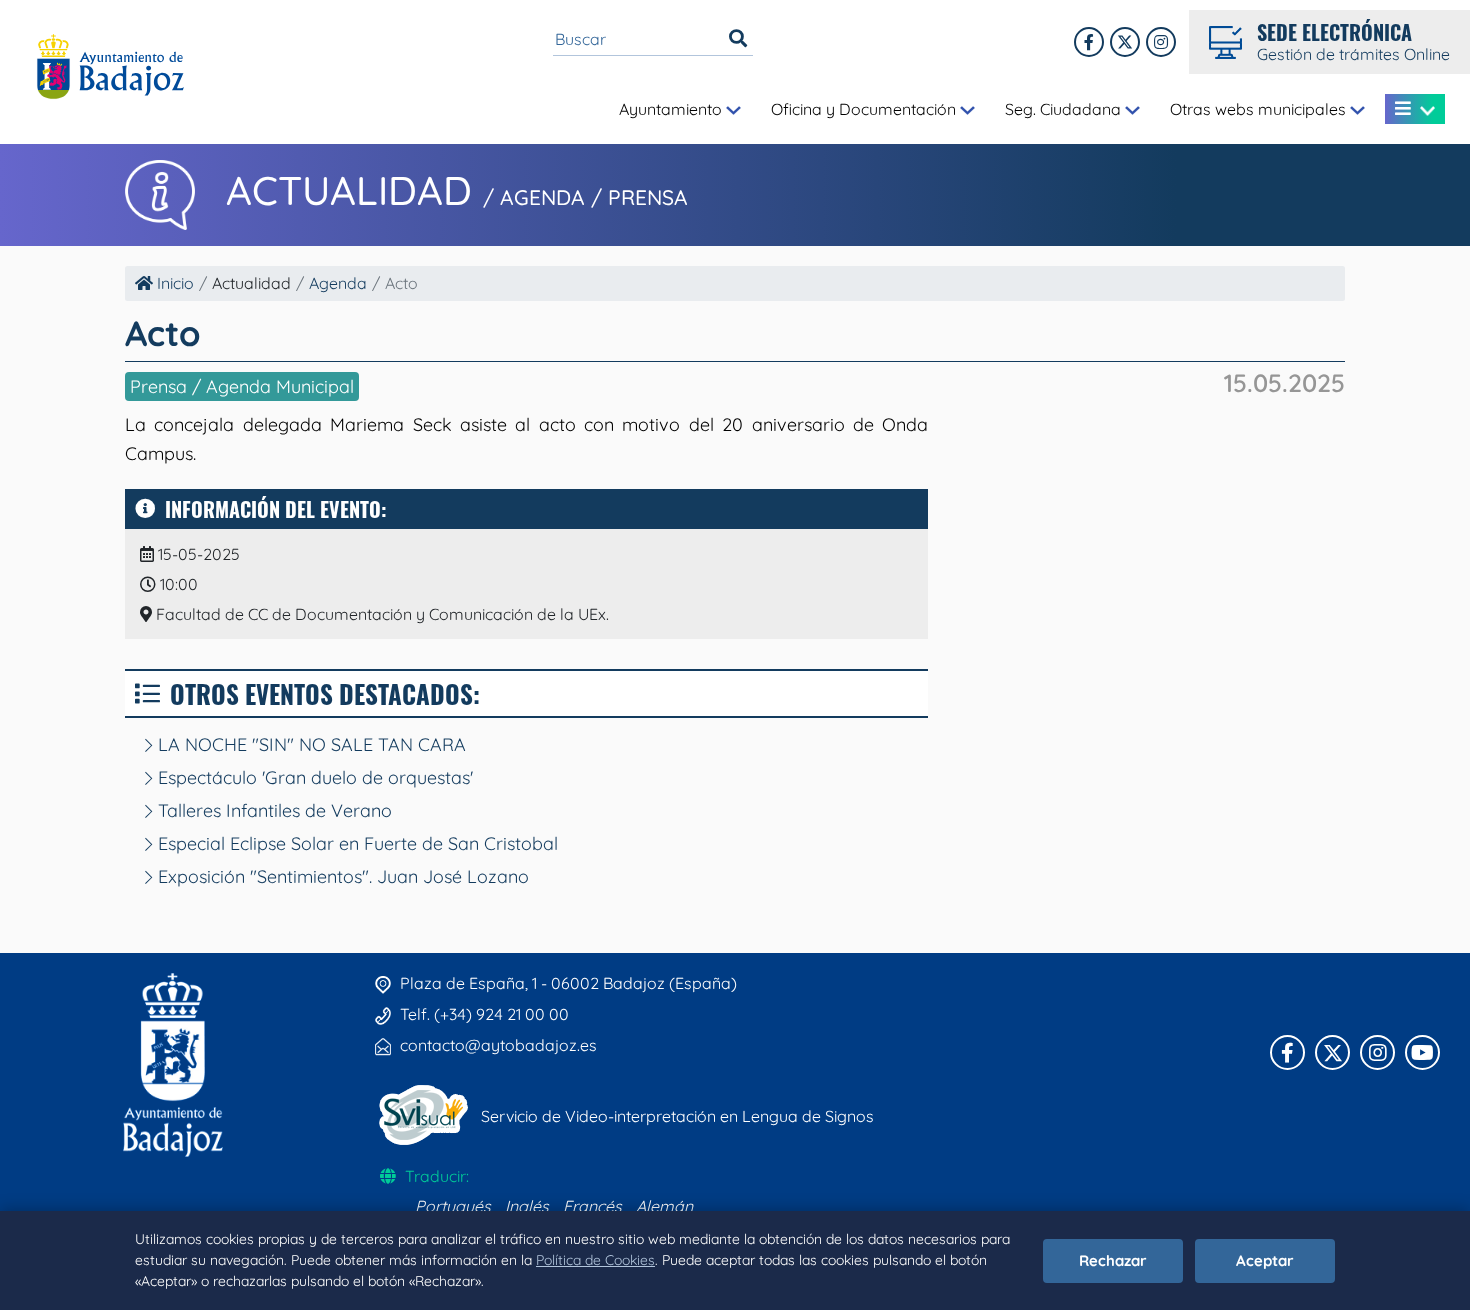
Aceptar (1265, 1260)
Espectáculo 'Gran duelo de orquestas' (313, 777)
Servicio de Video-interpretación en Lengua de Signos (677, 1116)
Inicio (173, 283)
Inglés (527, 1206)
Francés (592, 1206)
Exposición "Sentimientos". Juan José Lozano (341, 876)
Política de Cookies (595, 1260)
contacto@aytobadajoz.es (498, 1045)
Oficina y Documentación (865, 109)
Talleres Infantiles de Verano (272, 810)
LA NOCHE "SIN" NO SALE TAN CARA (309, 744)
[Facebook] (1089, 42)
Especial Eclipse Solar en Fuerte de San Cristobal (355, 843)
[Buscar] (738, 39)
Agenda (338, 283)
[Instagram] (1161, 42)
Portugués (453, 1206)
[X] (1125, 42)
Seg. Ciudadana (1065, 109)
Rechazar (1113, 1260)
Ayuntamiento (672, 109)
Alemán (664, 1206)
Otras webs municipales (1260, 109)
